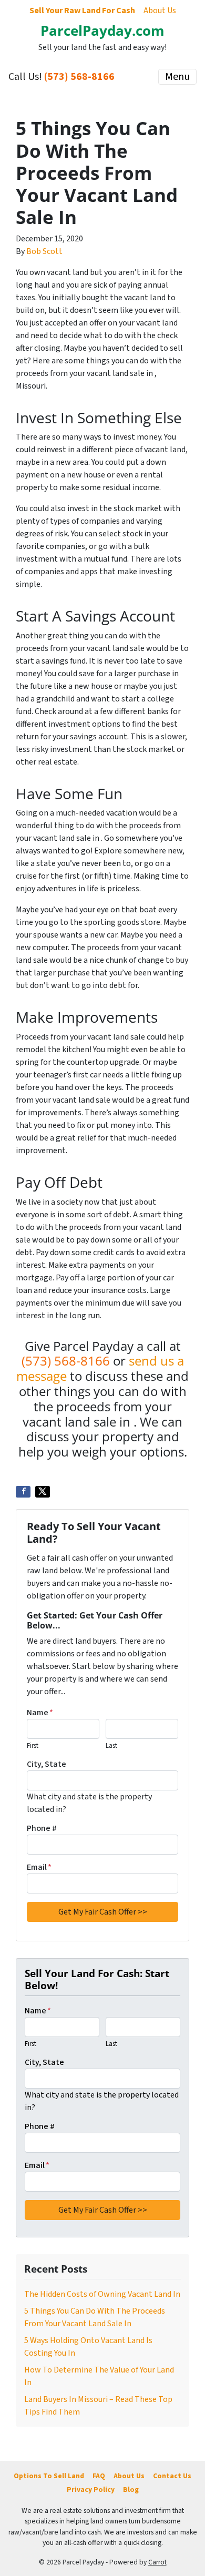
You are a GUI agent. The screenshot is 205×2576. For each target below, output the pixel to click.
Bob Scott (44, 251)
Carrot (157, 2562)
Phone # (42, 1828)
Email (39, 1867)
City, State (47, 1764)
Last (111, 1746)
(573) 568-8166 (79, 77)
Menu (177, 77)
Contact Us (172, 2476)
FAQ (99, 2476)
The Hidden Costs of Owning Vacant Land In (102, 2294)
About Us (160, 11)
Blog (131, 2490)
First (33, 1746)
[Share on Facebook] (23, 1492)
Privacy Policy (91, 2490)
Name (40, 1713)
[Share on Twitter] (43, 1492)
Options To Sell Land (49, 2476)
